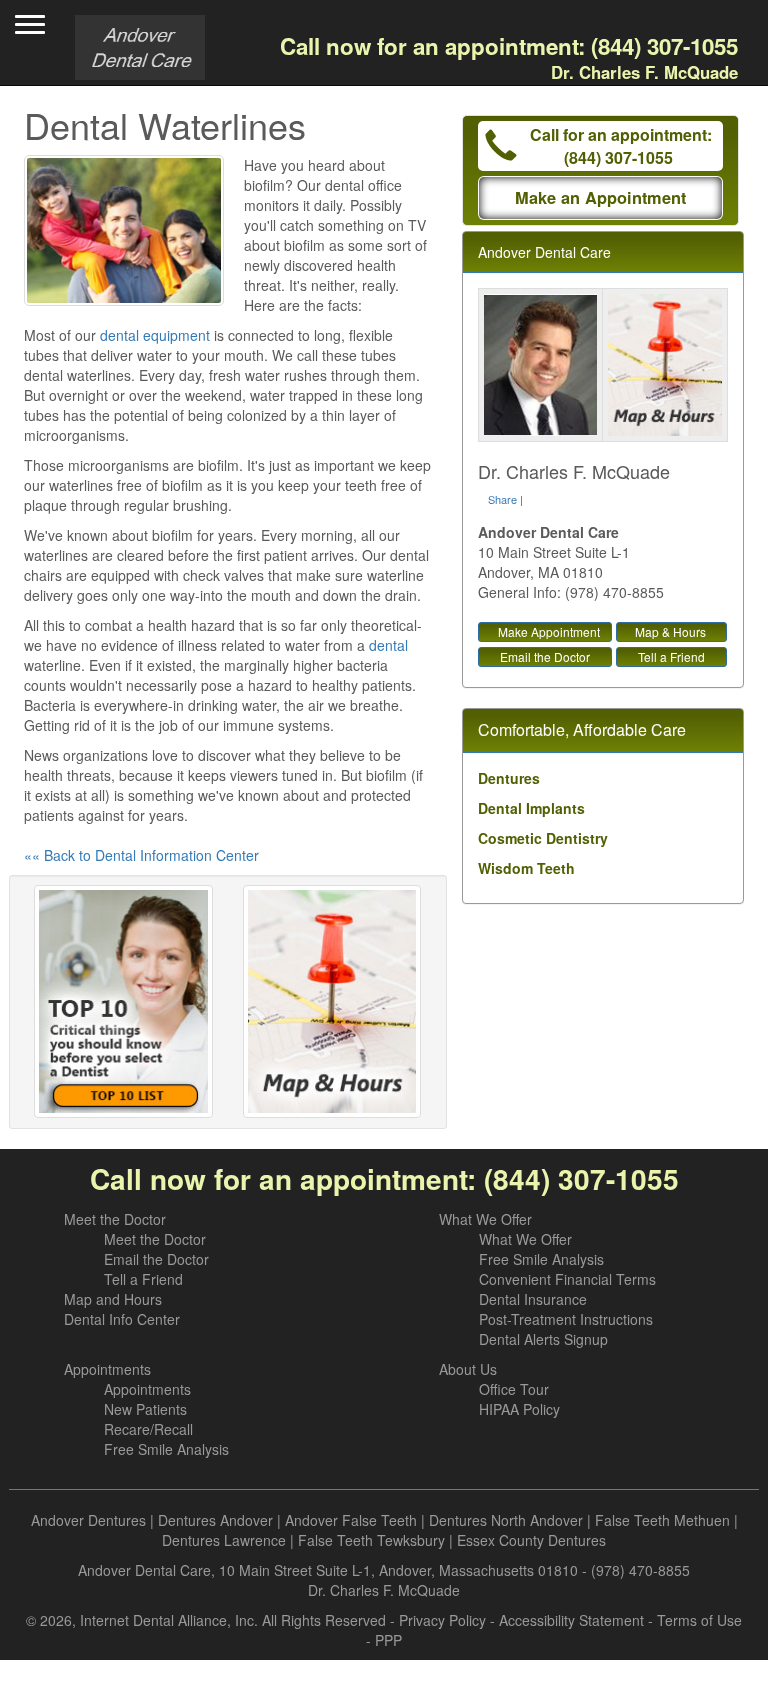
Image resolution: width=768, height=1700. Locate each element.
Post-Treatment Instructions (566, 1319)
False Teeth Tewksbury (371, 1540)
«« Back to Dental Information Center (141, 855)
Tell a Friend (671, 656)
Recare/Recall (148, 1429)
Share (502, 499)
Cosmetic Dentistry (543, 838)
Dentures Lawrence (224, 1540)
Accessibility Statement (571, 1620)
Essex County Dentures (531, 1540)
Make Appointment (549, 631)
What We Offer (485, 1219)
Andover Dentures (88, 1520)
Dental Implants (531, 808)
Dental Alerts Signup (543, 1339)
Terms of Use (699, 1620)
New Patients (145, 1409)
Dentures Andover (215, 1520)
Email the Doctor (545, 656)
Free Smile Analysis (541, 1259)
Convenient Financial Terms (567, 1279)
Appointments (107, 1369)
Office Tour (514, 1389)
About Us (468, 1369)
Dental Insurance (533, 1299)
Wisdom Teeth (526, 868)
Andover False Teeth (351, 1520)
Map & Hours (670, 631)
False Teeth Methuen (662, 1520)
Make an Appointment (600, 197)
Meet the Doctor (115, 1219)
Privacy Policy (442, 1620)
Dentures (509, 778)
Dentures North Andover (506, 1520)
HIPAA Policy (519, 1409)
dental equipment (155, 335)
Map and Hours (113, 1299)
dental (388, 645)
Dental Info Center (122, 1319)
